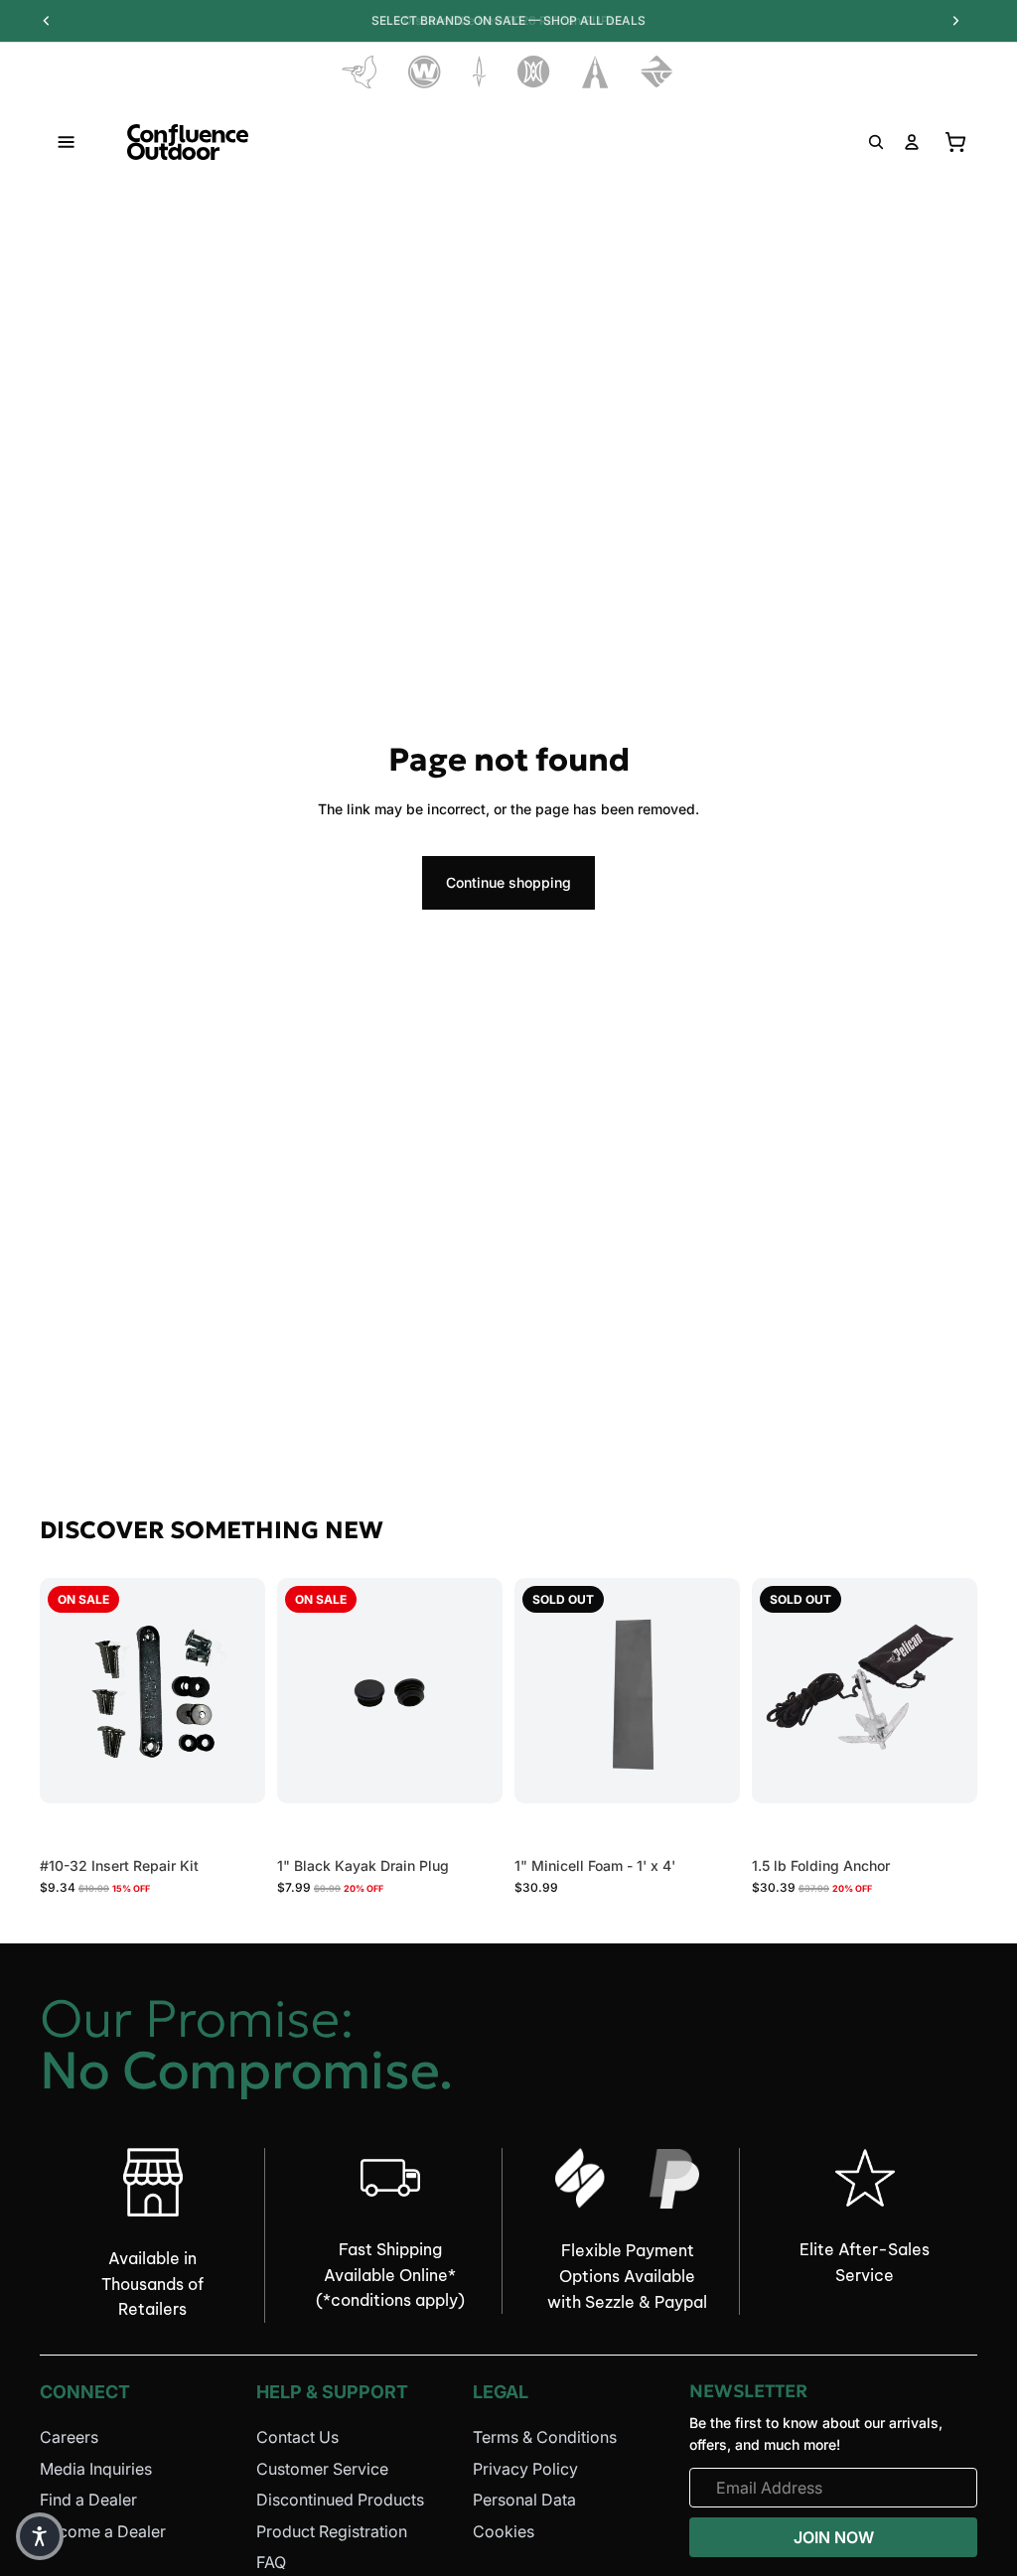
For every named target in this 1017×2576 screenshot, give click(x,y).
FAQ (271, 2562)
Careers (69, 2437)
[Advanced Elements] (595, 72)
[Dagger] (479, 72)
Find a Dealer (88, 2500)
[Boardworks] (657, 72)
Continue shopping (508, 882)
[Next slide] (481, 1690)
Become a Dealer (103, 2531)
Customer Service (322, 2468)
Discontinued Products (340, 2500)
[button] (40, 2536)
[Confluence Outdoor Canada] (188, 142)
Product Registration (332, 2531)
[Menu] (67, 142)
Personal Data (524, 2500)
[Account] (912, 142)
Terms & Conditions (545, 2437)
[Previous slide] (299, 1690)
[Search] (876, 142)
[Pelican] (359, 72)
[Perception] (534, 72)
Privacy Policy (525, 2468)
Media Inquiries (96, 2468)
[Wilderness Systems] (425, 72)
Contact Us (297, 2437)
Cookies (504, 2531)
